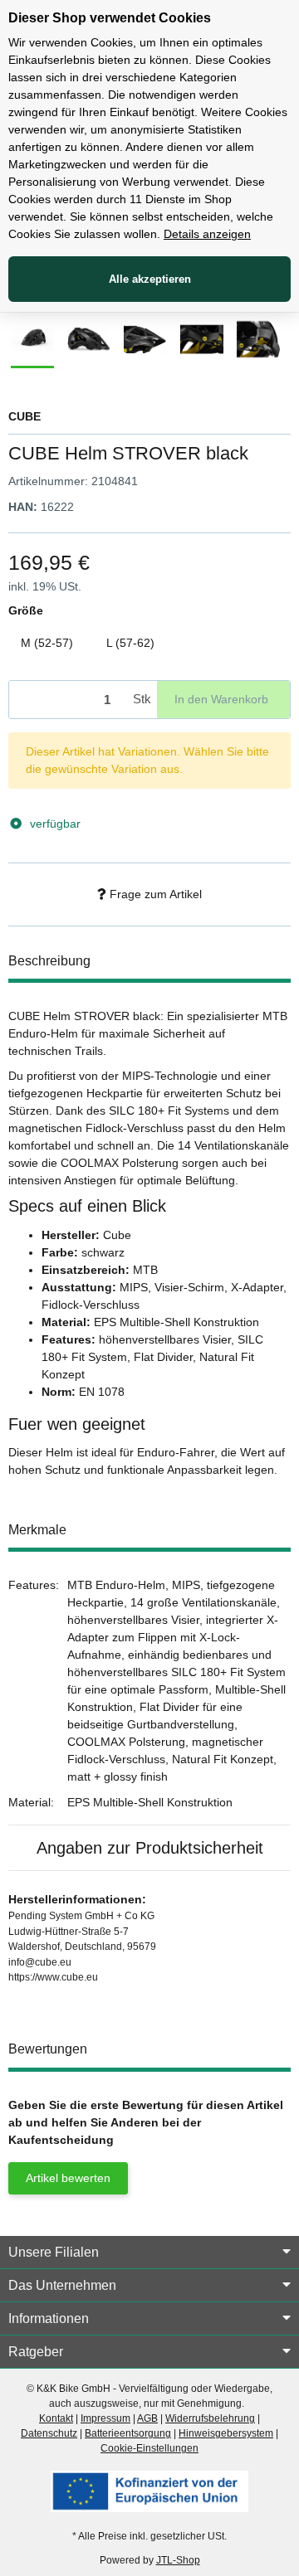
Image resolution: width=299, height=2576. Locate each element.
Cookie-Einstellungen (149, 2448)
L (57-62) (137, 642)
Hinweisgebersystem (226, 2433)
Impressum (105, 2418)
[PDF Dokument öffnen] (149, 2491)
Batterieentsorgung (128, 2433)
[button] (149, 2253)
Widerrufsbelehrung (210, 2418)
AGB (147, 2418)
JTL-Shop (178, 2560)
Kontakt (56, 2418)
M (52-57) (53, 642)
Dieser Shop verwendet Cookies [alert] (110, 18)
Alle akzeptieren (150, 279)
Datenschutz (49, 2433)
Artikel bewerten (68, 2178)
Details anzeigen (207, 234)
